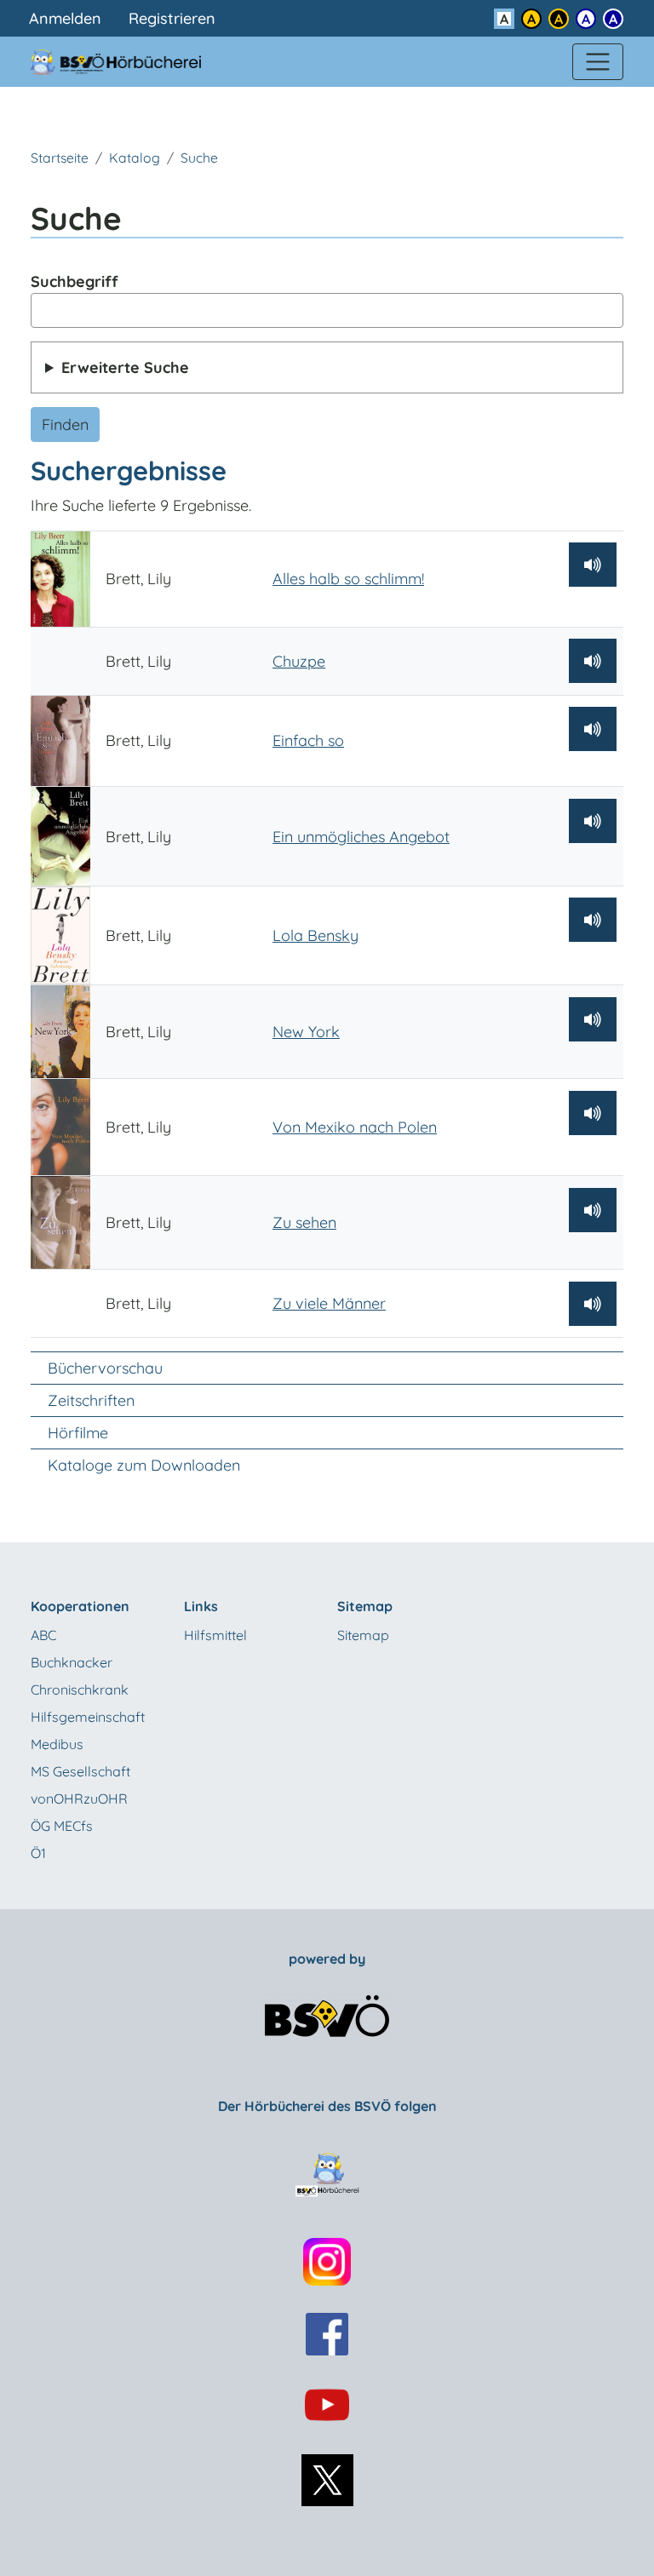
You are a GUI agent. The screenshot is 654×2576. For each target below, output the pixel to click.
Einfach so (308, 740)
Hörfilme (78, 1433)
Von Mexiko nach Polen (355, 1127)
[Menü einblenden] (598, 62)
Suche (199, 158)
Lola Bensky (316, 935)
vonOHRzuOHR (79, 1799)
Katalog (135, 158)
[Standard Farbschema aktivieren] (504, 19)
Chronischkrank (80, 1690)
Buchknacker (72, 1662)
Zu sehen (304, 1222)
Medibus (57, 1744)
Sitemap (363, 1635)
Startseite (60, 158)
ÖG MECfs (62, 1826)
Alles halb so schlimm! (348, 579)
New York (306, 1032)
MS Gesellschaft (80, 1771)
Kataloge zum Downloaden (144, 1465)
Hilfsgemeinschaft (88, 1717)
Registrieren (172, 18)
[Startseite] (126, 62)
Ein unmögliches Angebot (361, 837)
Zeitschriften (91, 1400)
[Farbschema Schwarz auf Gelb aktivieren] (531, 19)
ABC (43, 1635)
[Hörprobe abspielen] (593, 565)
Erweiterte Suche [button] (125, 367)
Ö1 (38, 1853)
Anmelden (65, 18)
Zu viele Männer (329, 1303)
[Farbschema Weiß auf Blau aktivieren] (613, 19)
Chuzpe (299, 661)
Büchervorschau (105, 1368)
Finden (65, 425)
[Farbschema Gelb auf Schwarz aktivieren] (559, 19)
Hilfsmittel (215, 1635)
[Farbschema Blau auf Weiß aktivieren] (586, 19)
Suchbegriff (75, 281)
